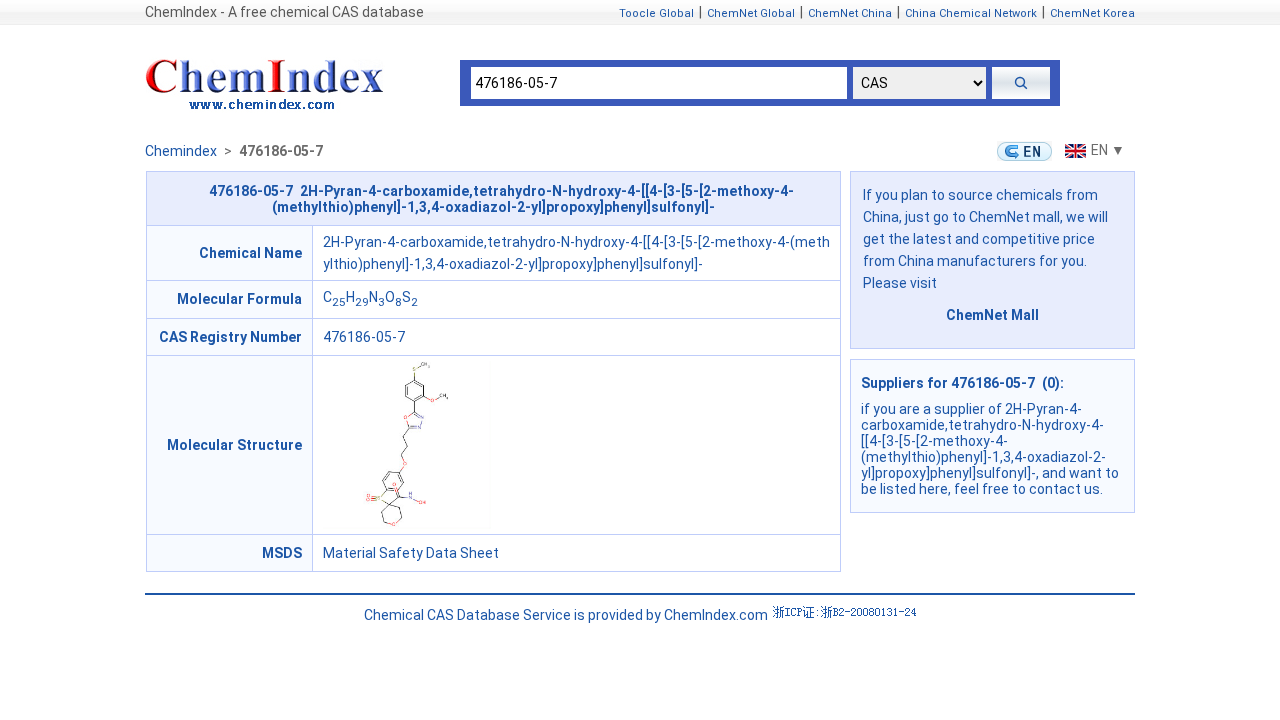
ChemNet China (850, 13)
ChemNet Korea (1092, 13)
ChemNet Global (751, 13)
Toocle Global (656, 13)
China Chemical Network (971, 13)
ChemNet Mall (992, 315)
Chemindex (181, 151)
